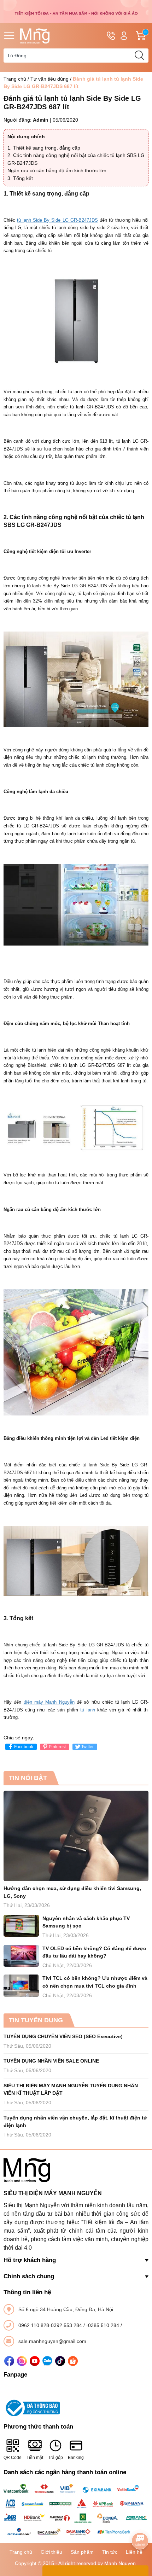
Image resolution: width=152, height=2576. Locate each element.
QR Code (13, 2458)
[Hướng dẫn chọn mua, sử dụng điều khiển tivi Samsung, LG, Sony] (76, 1836)
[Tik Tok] (60, 2361)
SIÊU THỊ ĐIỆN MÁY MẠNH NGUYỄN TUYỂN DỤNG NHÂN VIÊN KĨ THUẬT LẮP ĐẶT (71, 2089)
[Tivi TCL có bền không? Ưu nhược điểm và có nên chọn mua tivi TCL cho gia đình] (21, 1986)
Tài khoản (124, 36)
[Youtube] (35, 2361)
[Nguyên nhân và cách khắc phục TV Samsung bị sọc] (21, 1926)
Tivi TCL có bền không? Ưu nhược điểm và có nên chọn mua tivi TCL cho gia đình (95, 1982)
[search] (139, 56)
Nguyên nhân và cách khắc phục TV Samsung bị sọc (86, 1922)
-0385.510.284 (103, 2325)
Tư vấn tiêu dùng (49, 79)
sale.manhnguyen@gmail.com (52, 2341)
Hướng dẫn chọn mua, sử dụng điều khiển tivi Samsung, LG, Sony (72, 1892)
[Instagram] (22, 2361)
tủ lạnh (87, 1710)
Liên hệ (134, 2552)
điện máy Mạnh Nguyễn (49, 1702)
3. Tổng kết (20, 178)
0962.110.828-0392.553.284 (51, 2325)
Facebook (24, 1747)
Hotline (111, 36)
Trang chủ (15, 79)
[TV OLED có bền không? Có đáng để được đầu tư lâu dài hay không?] (21, 1956)
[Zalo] (47, 2361)
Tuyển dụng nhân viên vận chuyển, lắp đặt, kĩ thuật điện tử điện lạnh (75, 2122)
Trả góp (55, 2458)
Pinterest (57, 1747)
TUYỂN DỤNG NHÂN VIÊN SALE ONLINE (51, 2061)
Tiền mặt (35, 2458)
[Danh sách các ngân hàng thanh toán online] (76, 2510)
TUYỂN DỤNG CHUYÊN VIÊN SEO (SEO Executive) (63, 2036)
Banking (76, 2458)
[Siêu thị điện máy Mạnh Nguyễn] (76, 11)
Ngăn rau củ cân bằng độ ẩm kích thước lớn (57, 170)
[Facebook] (9, 2361)
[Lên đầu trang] (140, 2521)
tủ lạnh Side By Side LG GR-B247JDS (57, 220)
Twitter (87, 1747)
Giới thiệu (51, 2552)
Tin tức (110, 2552)
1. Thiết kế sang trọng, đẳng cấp (44, 148)
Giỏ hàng (147, 36)
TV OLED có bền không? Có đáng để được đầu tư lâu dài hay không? (94, 1952)
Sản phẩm (82, 2552)
